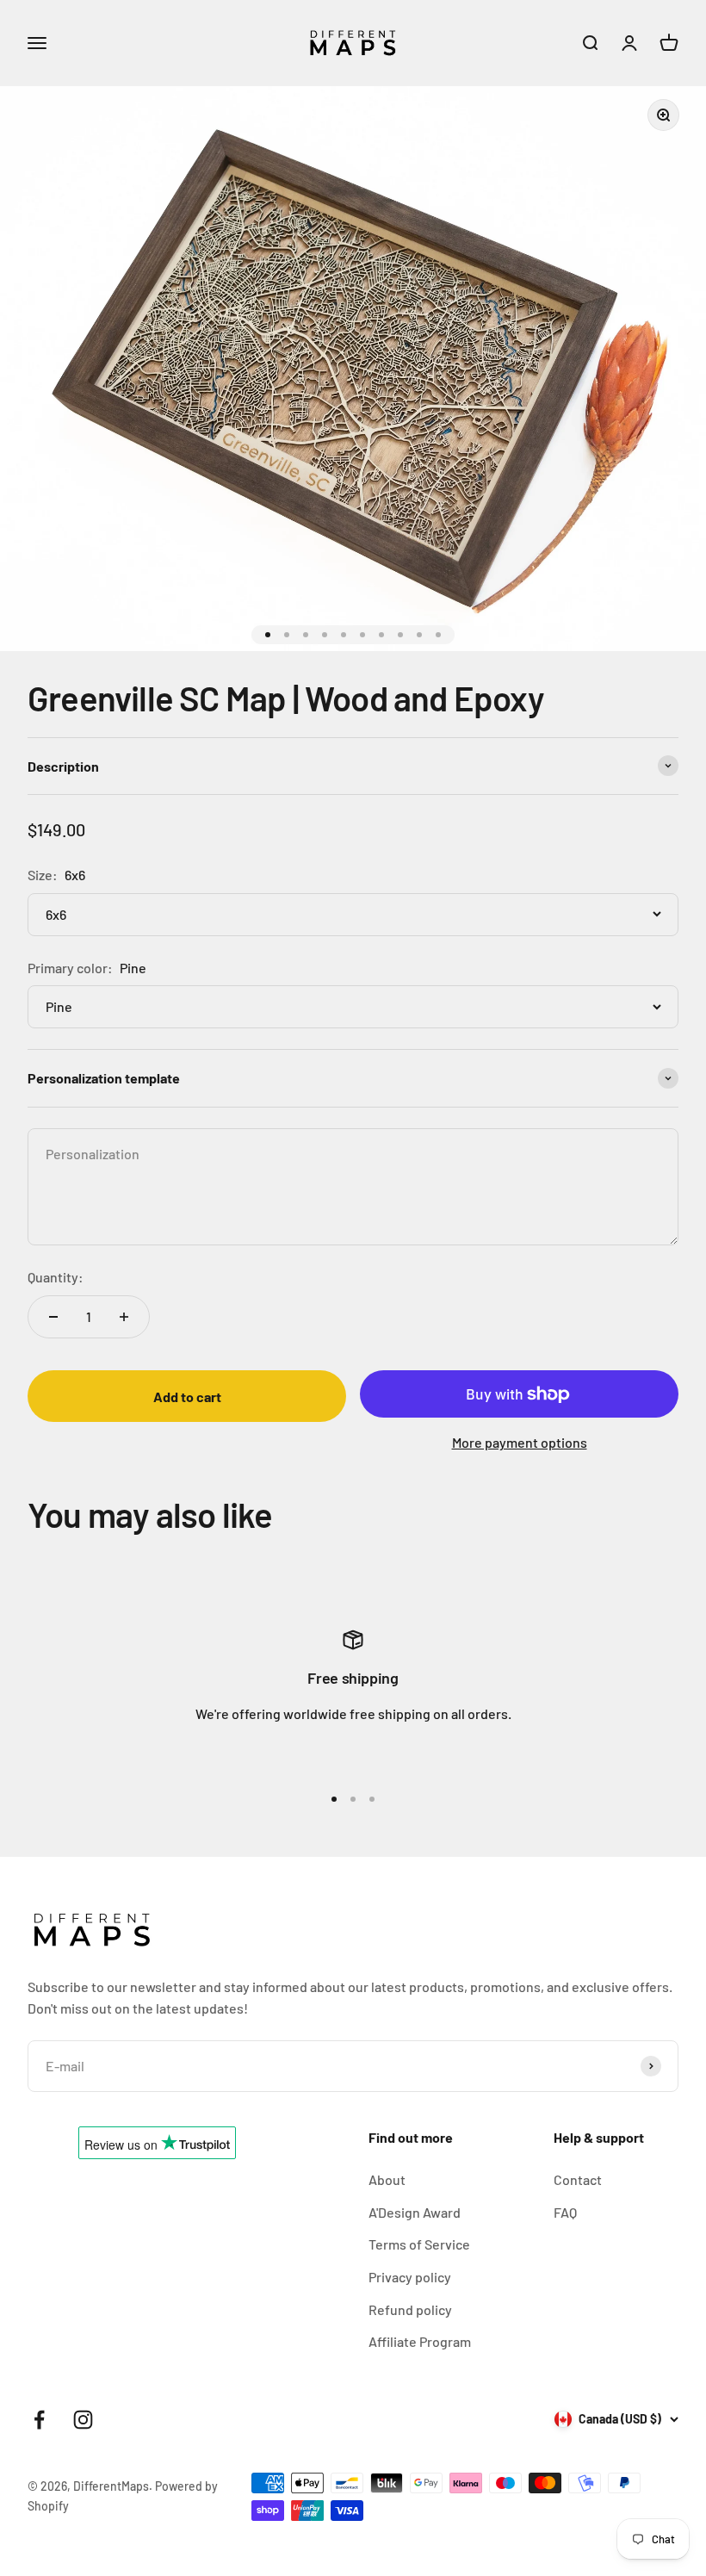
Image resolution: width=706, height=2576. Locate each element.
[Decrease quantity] (53, 1317)
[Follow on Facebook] (39, 2420)
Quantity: (56, 1277)
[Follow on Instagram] (83, 2420)
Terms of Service (419, 2244)
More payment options (520, 1442)
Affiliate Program (420, 2341)
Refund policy (410, 2309)
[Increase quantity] (124, 1317)
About (387, 2179)
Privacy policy (410, 2277)
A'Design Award (415, 2212)
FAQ (565, 2212)
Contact (578, 2179)
